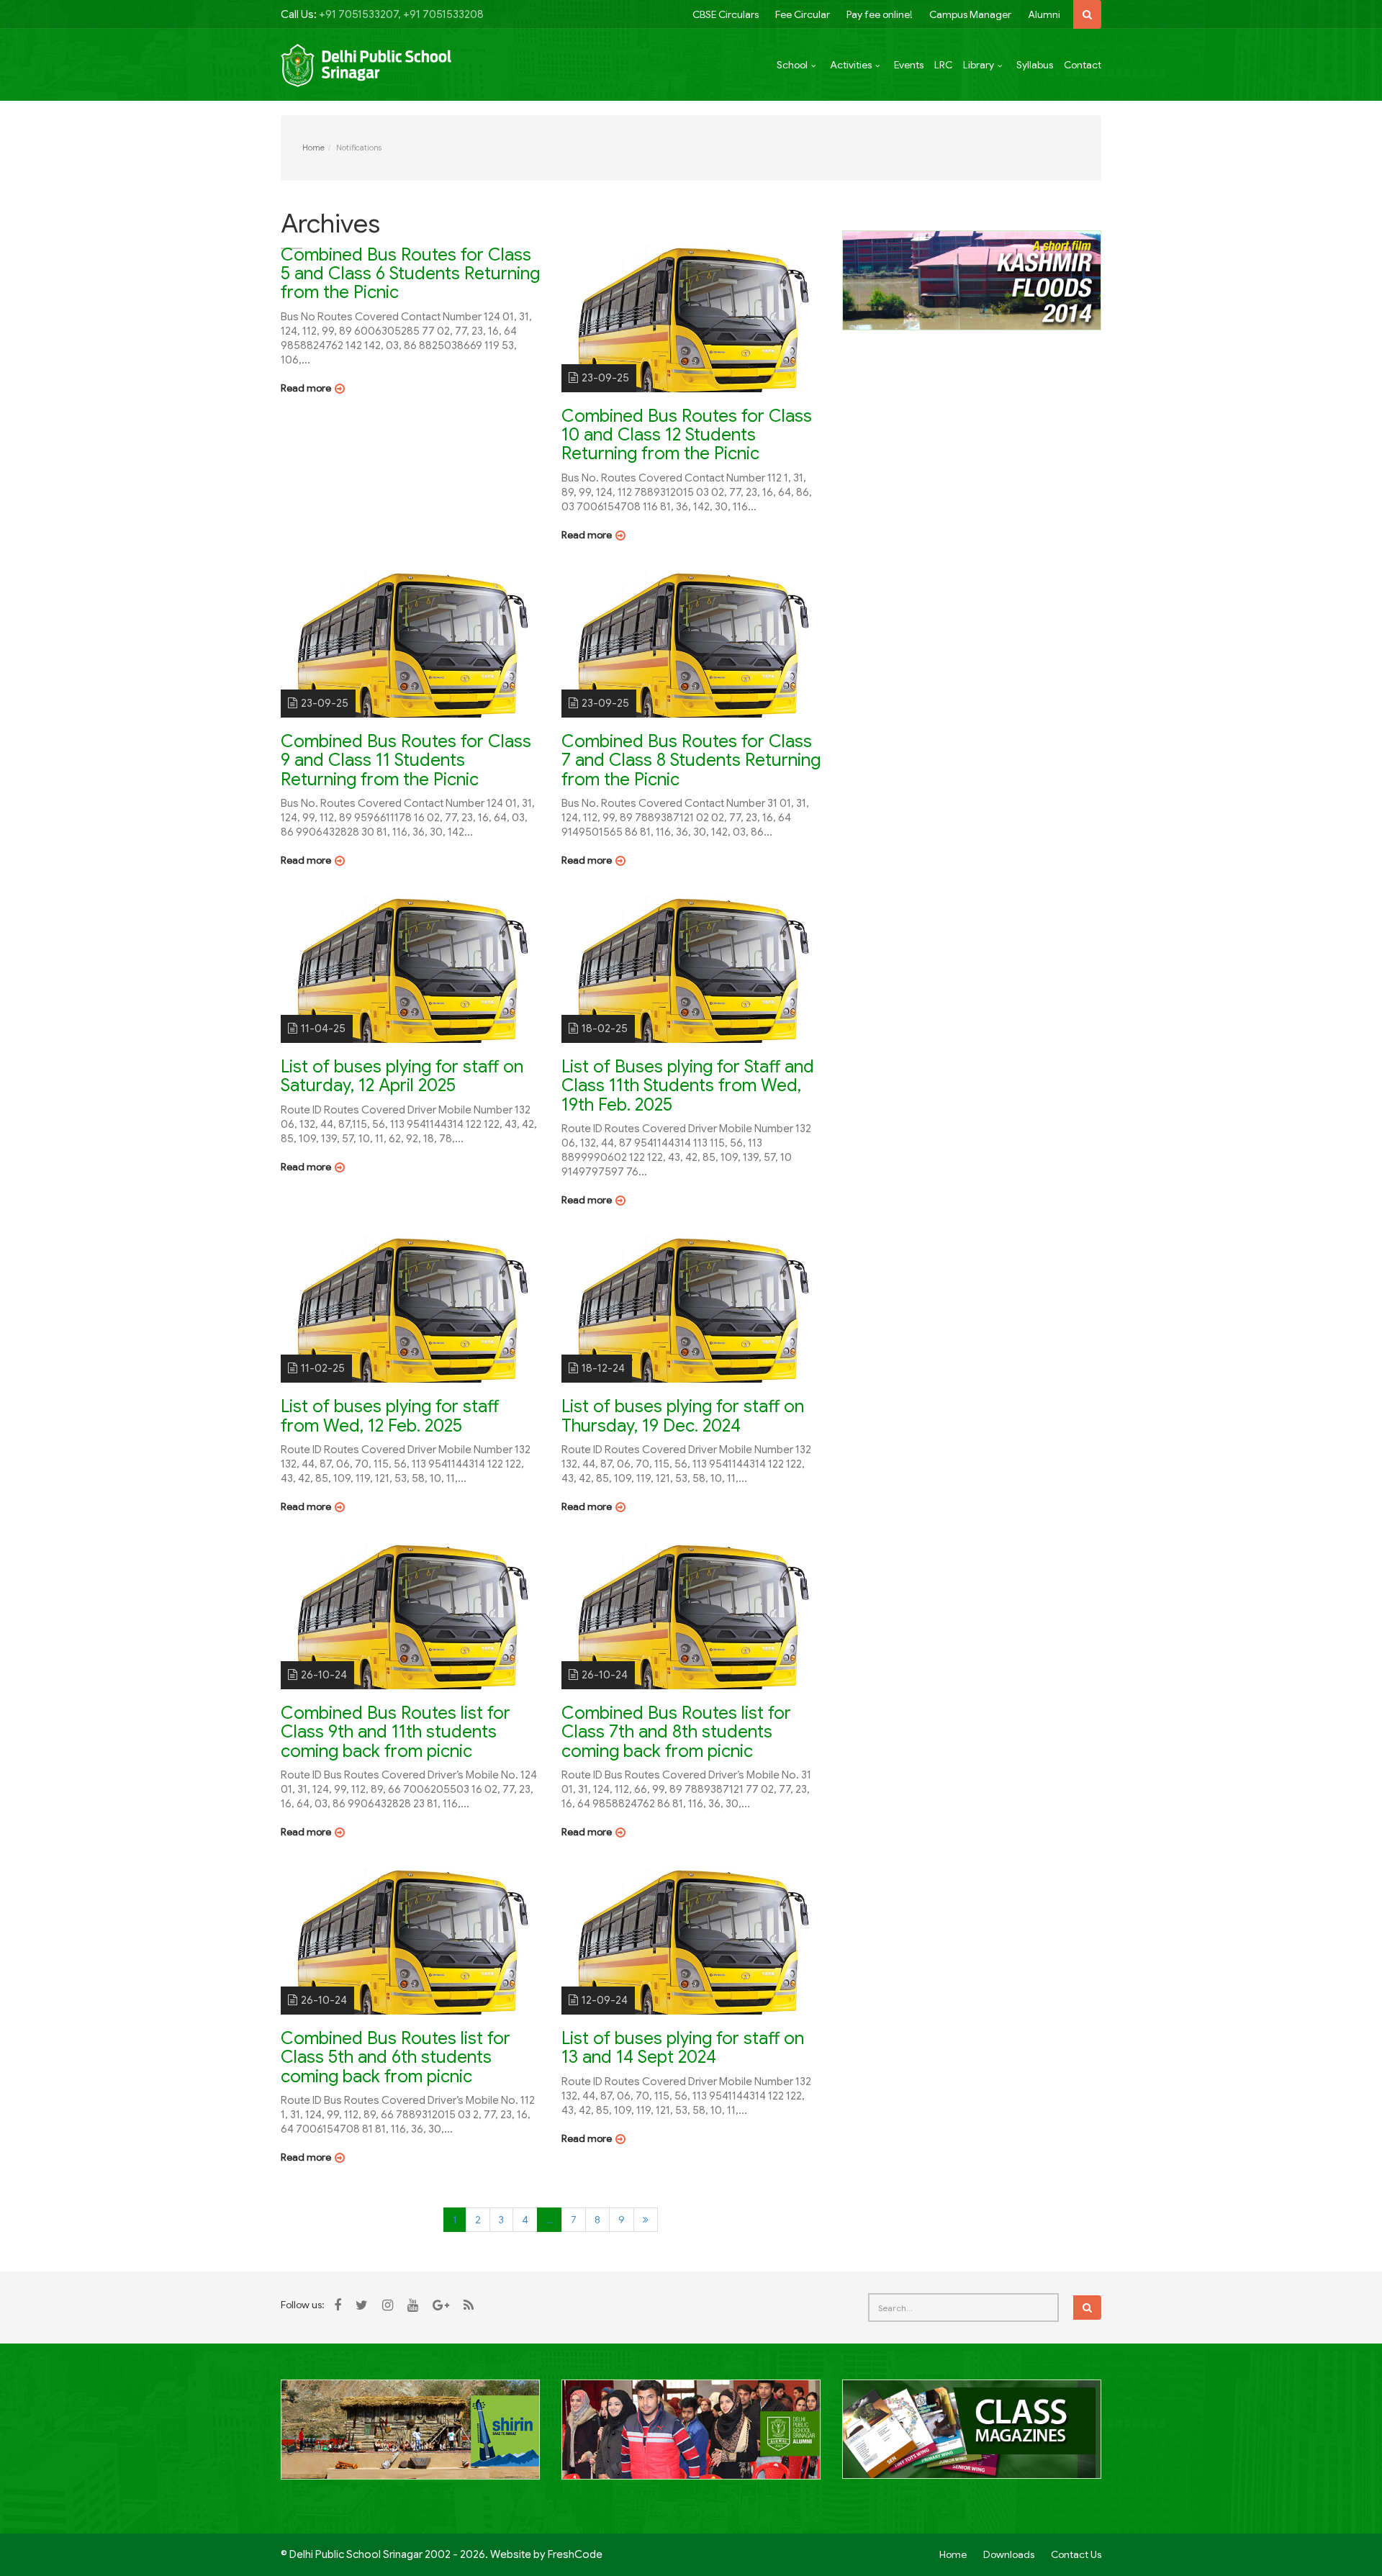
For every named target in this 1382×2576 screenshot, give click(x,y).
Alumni (1044, 14)
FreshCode (575, 2554)
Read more (306, 388)
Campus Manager (970, 14)
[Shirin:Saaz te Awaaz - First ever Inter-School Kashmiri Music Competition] (410, 2438)
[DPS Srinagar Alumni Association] (691, 2438)
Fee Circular (803, 14)
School (792, 65)
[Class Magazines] (972, 2438)
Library (979, 65)
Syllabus (1035, 65)
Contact (1083, 65)
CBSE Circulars (726, 14)
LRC (943, 65)
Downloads (1009, 2554)
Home (313, 148)
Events (909, 65)
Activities (851, 65)
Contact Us (1076, 2554)
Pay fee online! (880, 14)
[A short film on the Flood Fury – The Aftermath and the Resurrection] (972, 279)
